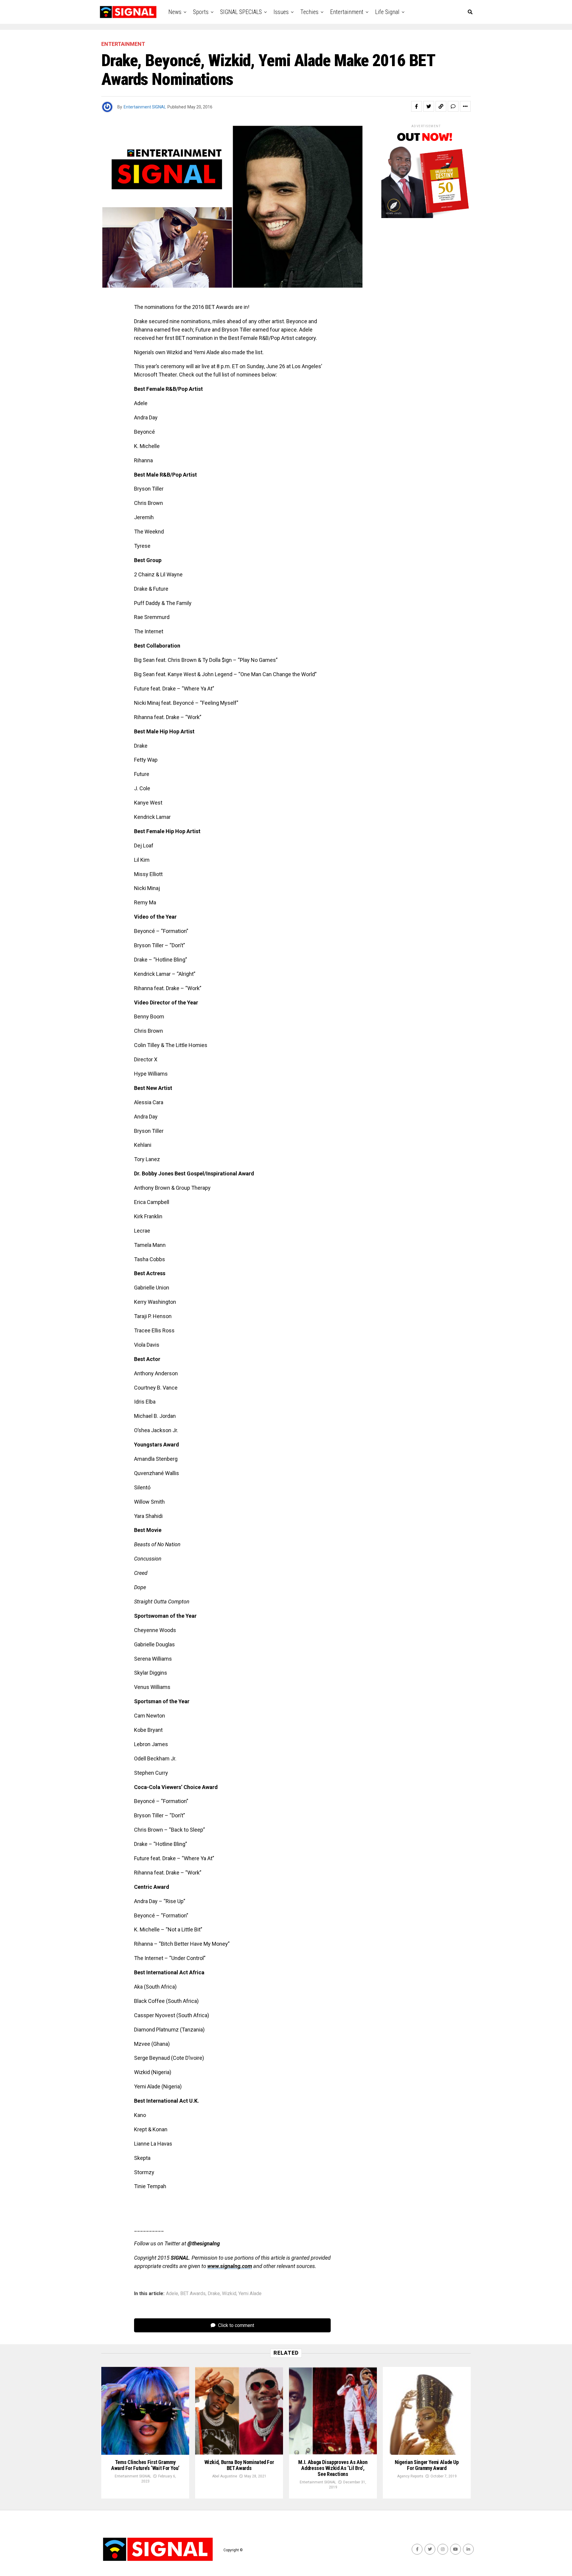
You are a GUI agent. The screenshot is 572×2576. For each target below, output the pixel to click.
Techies (309, 12)
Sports (201, 12)
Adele (172, 2294)
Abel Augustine (225, 2476)
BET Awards (193, 2294)
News (175, 12)
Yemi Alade (250, 2294)
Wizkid (229, 2294)
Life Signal (387, 12)
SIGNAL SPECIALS (241, 12)
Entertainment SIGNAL (145, 107)
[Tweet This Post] (429, 106)
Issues (281, 12)
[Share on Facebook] (416, 106)
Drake (214, 2294)
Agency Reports (410, 2476)
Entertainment (347, 12)
